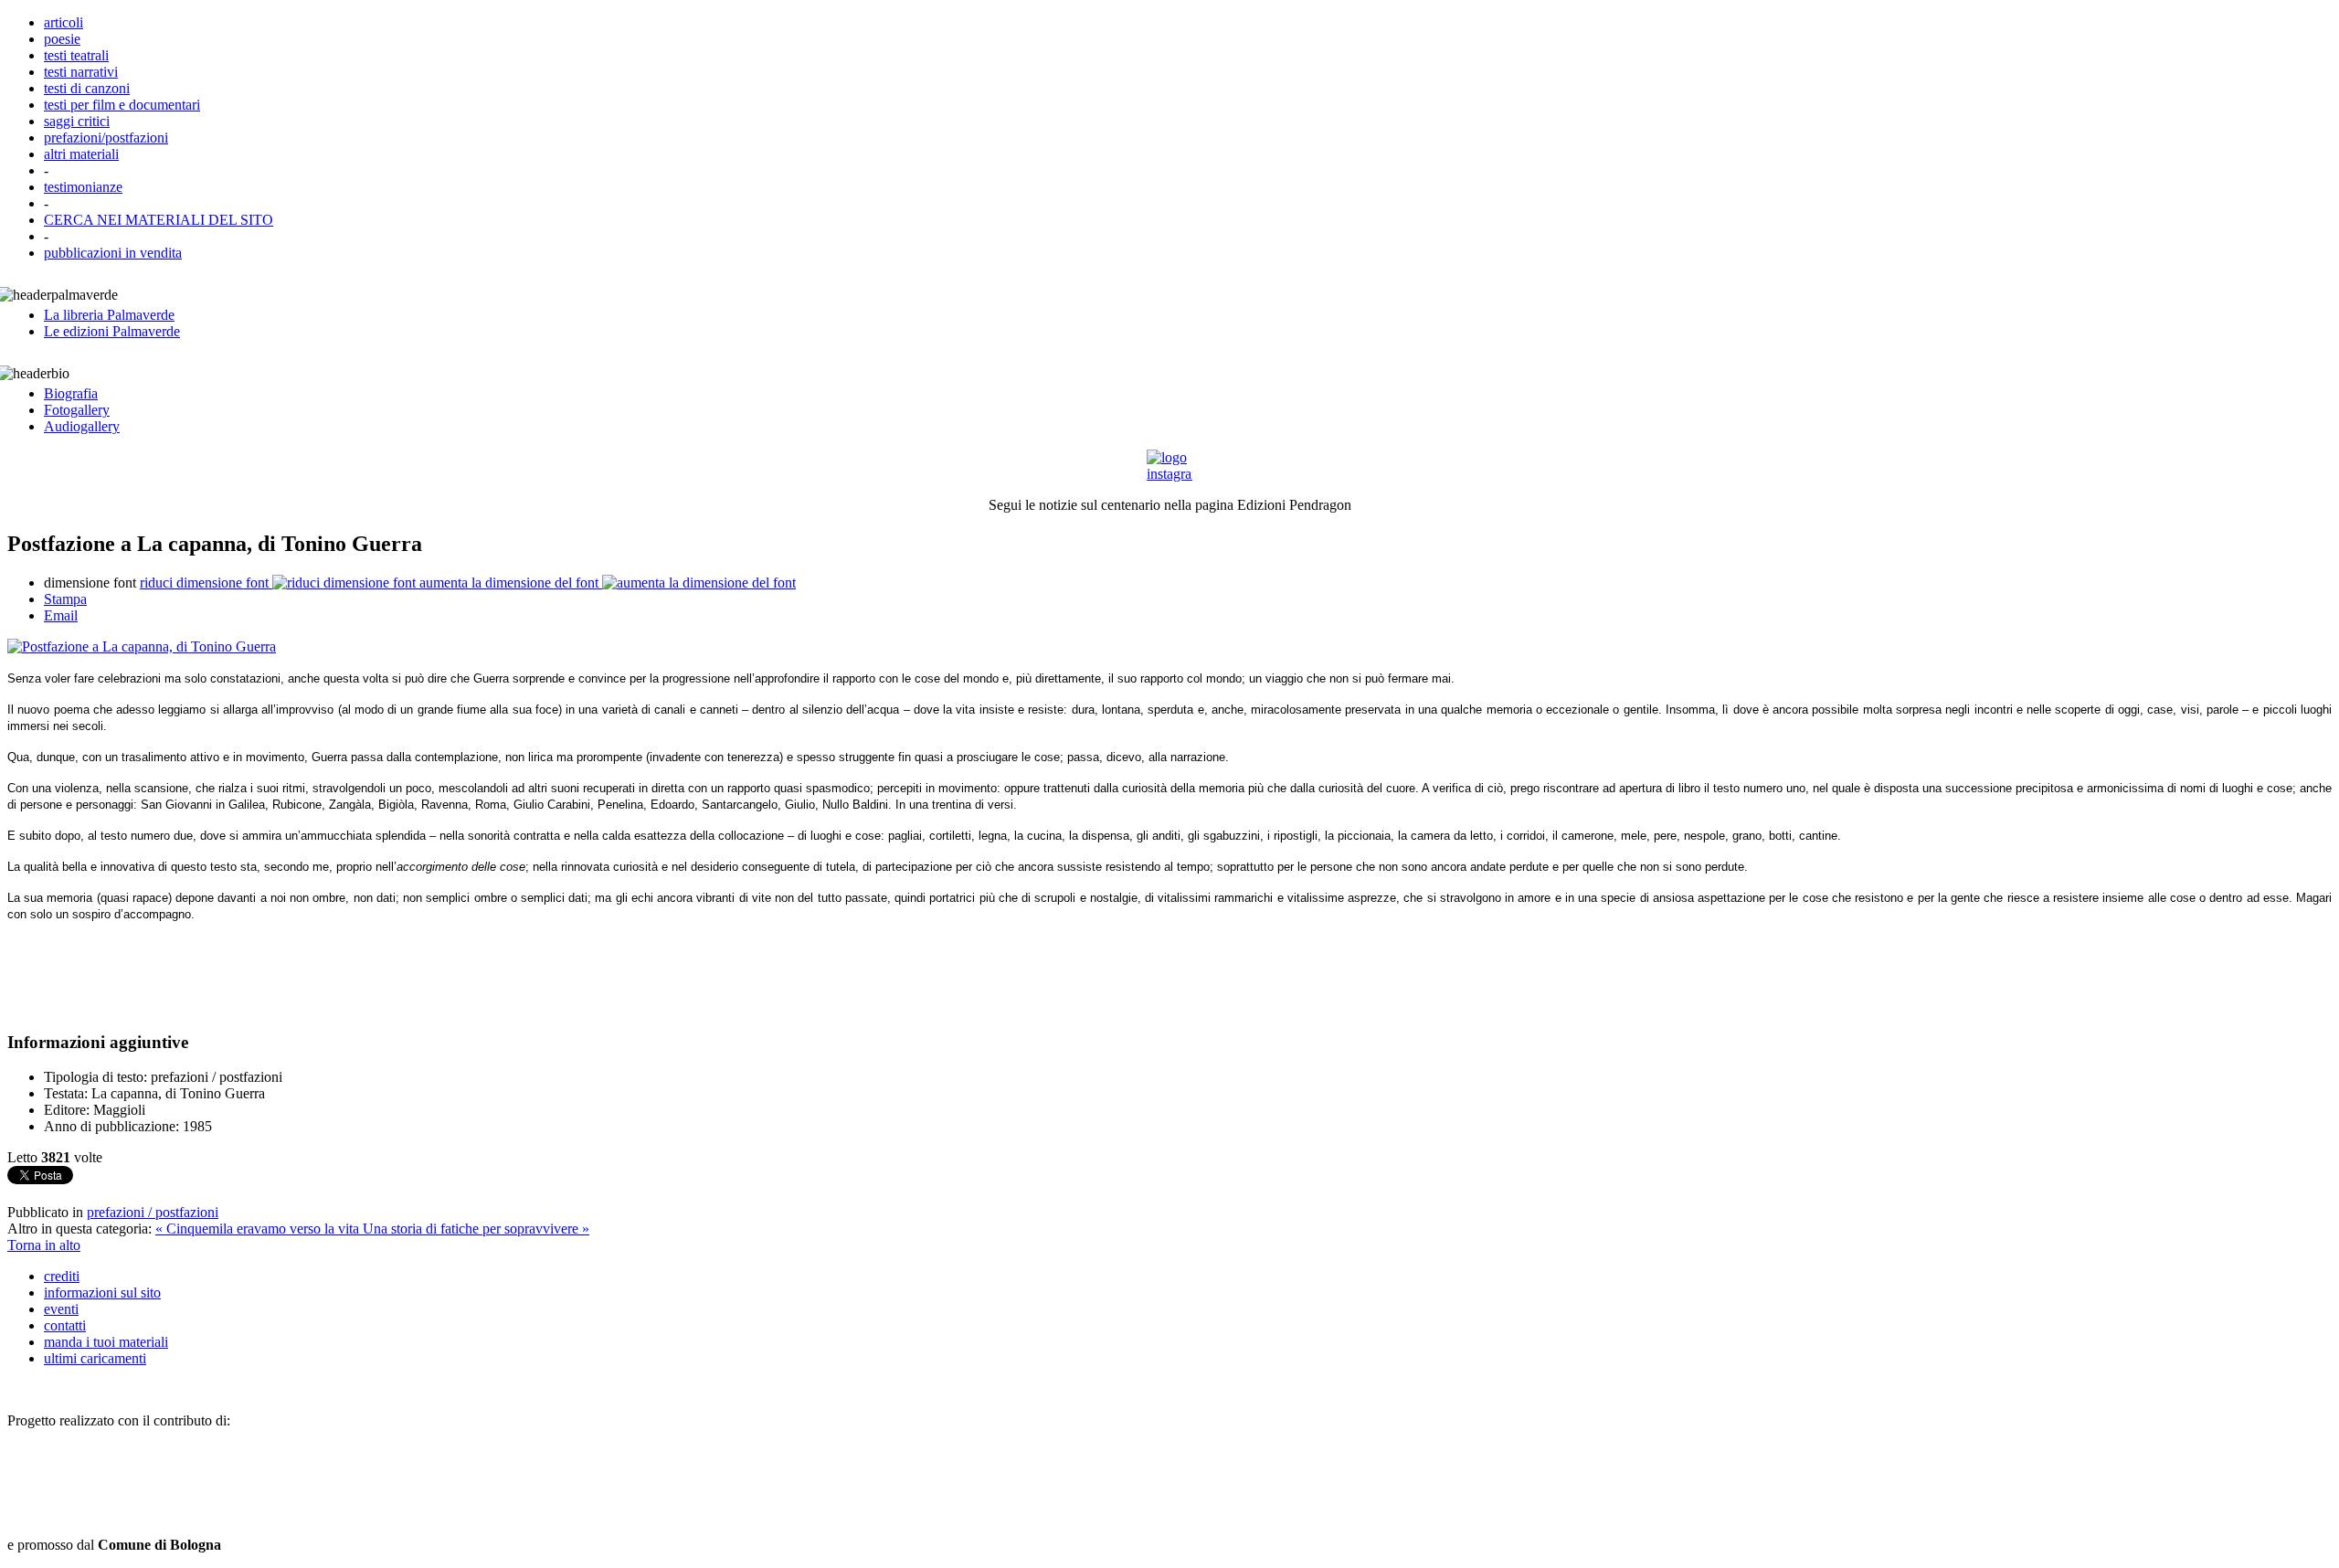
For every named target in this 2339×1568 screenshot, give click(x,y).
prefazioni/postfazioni (106, 138)
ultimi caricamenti (95, 1358)
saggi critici (77, 121)
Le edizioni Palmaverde (112, 331)
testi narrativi (81, 72)
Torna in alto (44, 1245)
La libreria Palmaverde (109, 315)
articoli (64, 22)
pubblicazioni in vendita (113, 253)
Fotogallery (77, 410)
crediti (62, 1276)
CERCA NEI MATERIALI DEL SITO (159, 220)
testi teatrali (76, 55)
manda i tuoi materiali (106, 1342)
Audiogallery (82, 426)
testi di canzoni (87, 88)
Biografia (71, 393)
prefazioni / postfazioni (153, 1212)
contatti (65, 1325)
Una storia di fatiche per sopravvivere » (476, 1229)
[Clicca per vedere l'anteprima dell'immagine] (142, 646)
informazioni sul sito (102, 1293)
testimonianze (83, 187)
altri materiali (81, 154)
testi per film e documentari (122, 105)
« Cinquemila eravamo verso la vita (259, 1229)
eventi (61, 1309)
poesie (62, 39)
